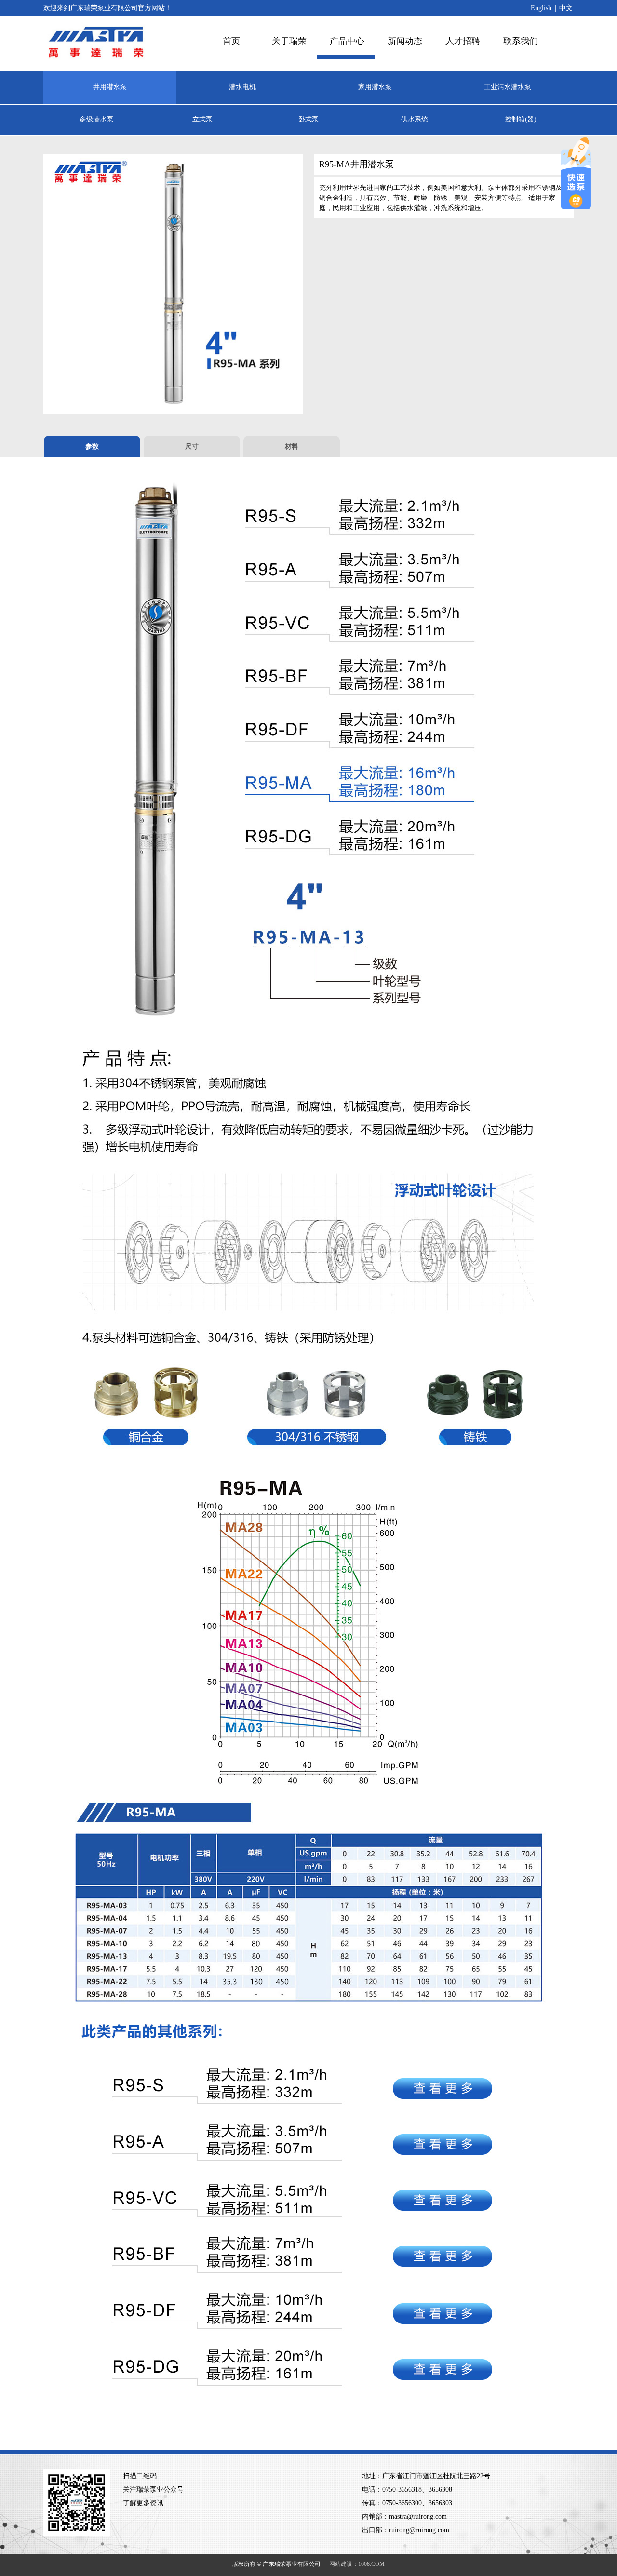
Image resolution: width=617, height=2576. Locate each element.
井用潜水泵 (110, 87)
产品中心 (347, 41)
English (541, 8)
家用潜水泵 (375, 87)
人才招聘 (463, 41)
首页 (231, 41)
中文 (566, 8)
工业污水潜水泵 (508, 87)
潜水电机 (242, 87)
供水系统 (415, 119)
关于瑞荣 (289, 41)
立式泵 (202, 119)
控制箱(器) (521, 119)
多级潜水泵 (96, 119)
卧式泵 (308, 119)
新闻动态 (405, 41)
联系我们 (521, 41)
